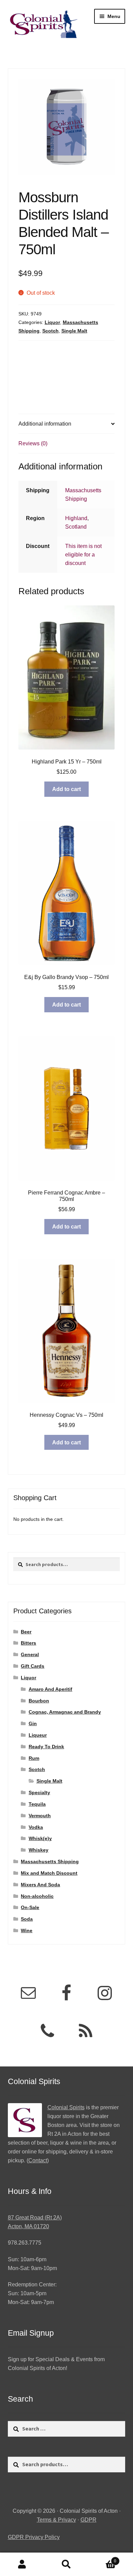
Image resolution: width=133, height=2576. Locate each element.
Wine (27, 1930)
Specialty (39, 1792)
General (30, 1654)
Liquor (52, 322)
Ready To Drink (46, 1747)
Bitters (28, 1643)
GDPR (88, 2520)
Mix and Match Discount (49, 1873)
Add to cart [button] (66, 789)
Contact (38, 2160)
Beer (26, 1632)
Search (66, 2564)
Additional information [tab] (45, 424)
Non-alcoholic (37, 1896)
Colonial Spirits (66, 2107)
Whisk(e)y (40, 1838)
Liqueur (38, 1735)
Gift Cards (33, 1666)
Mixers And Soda (40, 1885)
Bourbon (39, 1701)
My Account (22, 2564)
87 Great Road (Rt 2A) (35, 2218)
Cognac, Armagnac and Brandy (65, 1712)
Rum (34, 1758)
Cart (102, 2559)
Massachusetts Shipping (50, 1861)
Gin (33, 1723)
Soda (27, 1919)
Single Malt (74, 331)
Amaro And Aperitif (50, 1689)
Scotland (76, 527)
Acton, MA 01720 (28, 2226)
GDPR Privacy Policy (34, 2537)
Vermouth (40, 1816)
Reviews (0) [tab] (33, 443)
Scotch (50, 331)
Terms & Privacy (56, 2520)
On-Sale (30, 1907)
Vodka (36, 1827)
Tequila (37, 1804)
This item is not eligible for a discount (83, 555)
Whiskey (39, 1850)
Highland (76, 518)
